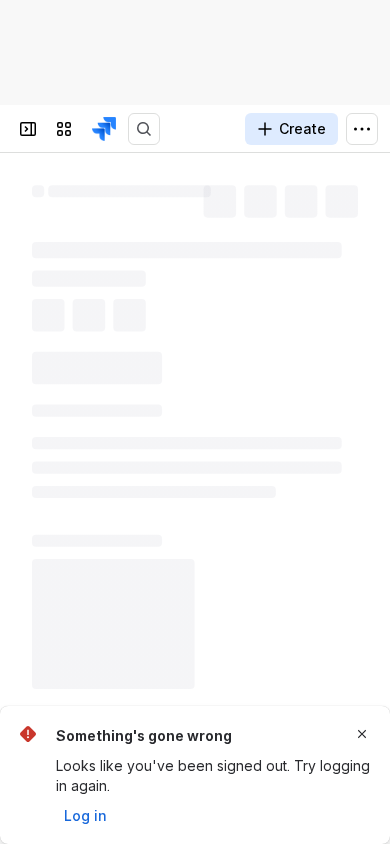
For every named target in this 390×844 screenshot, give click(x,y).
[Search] (144, 129)
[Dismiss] (362, 734)
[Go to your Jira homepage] (104, 129)
